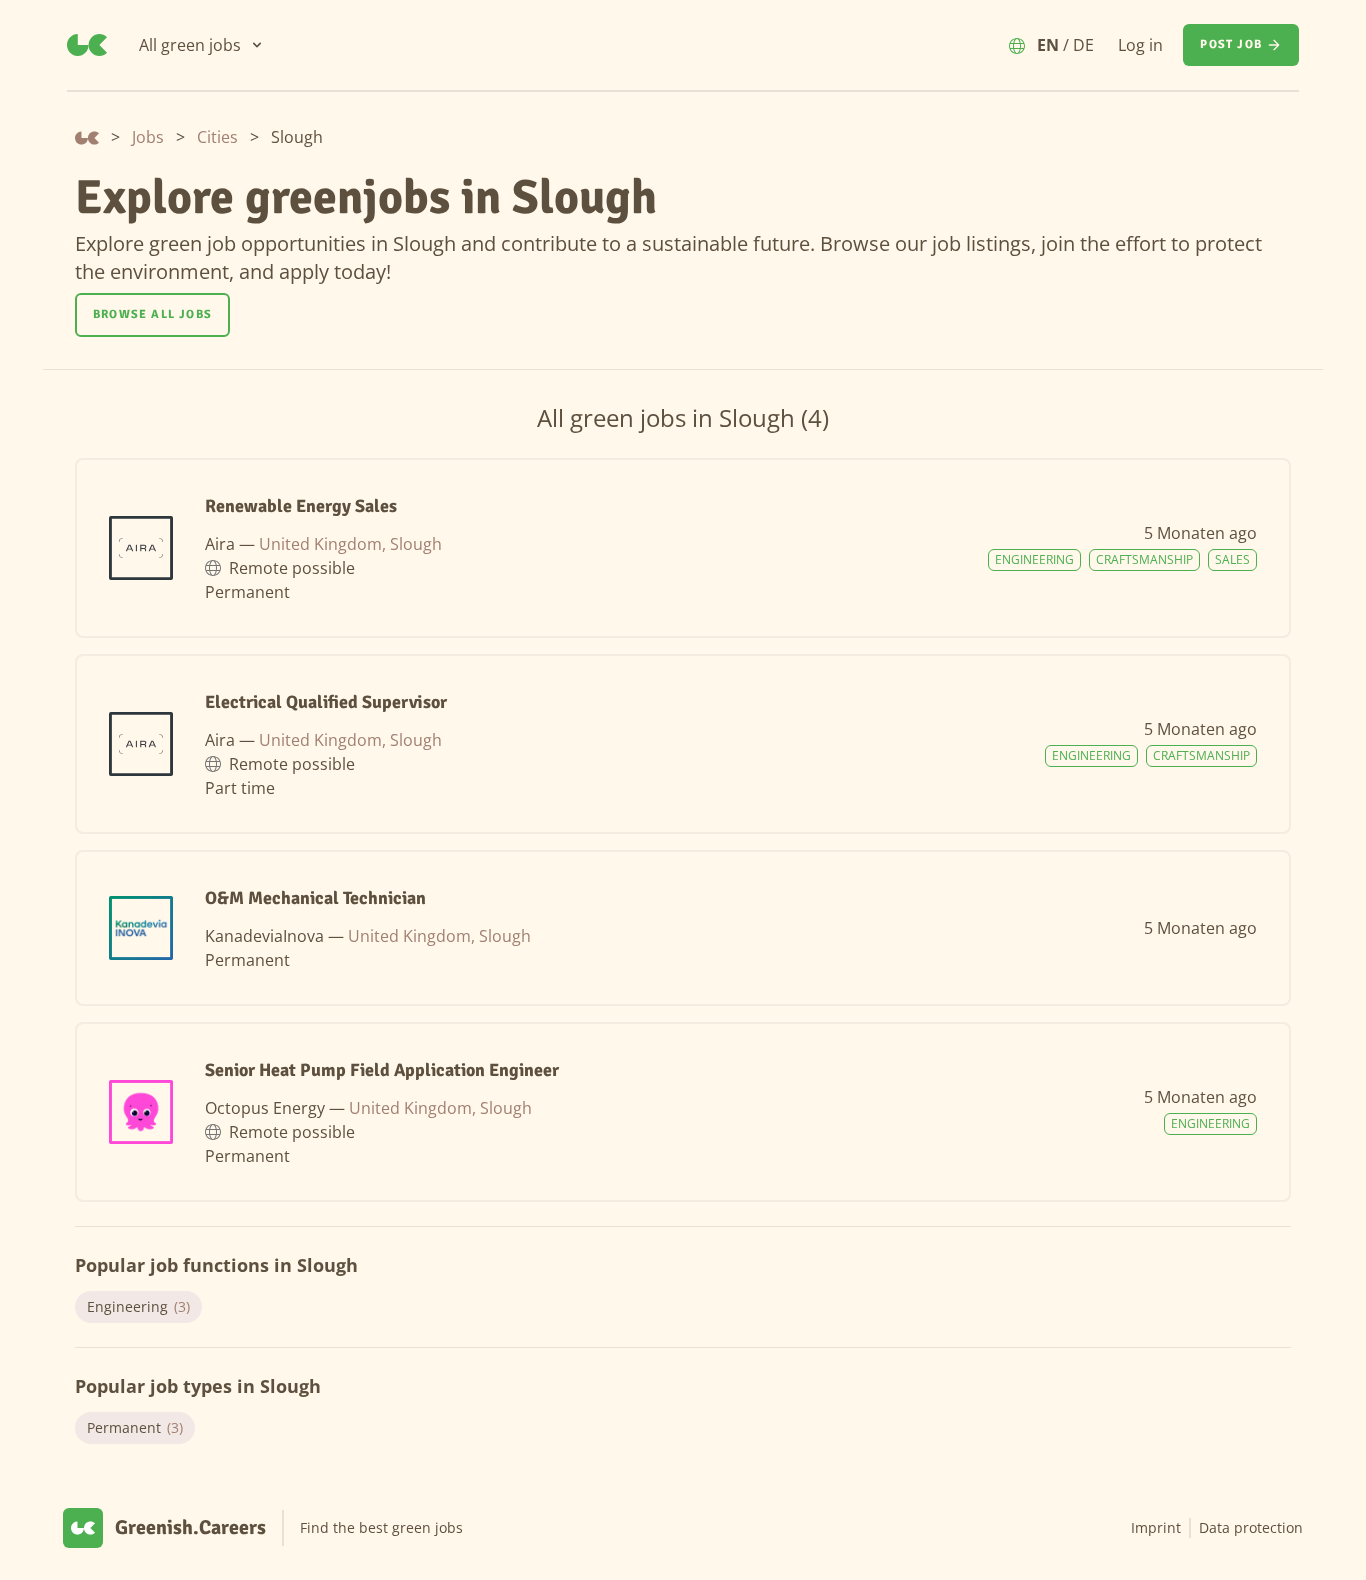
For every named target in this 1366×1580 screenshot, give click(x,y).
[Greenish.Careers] (87, 45)
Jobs (148, 137)
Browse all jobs (152, 314)
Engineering (138, 1306)
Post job (1231, 44)
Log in (1140, 45)
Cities (217, 137)
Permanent (135, 1427)
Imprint (1156, 1527)
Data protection (1251, 1527)
